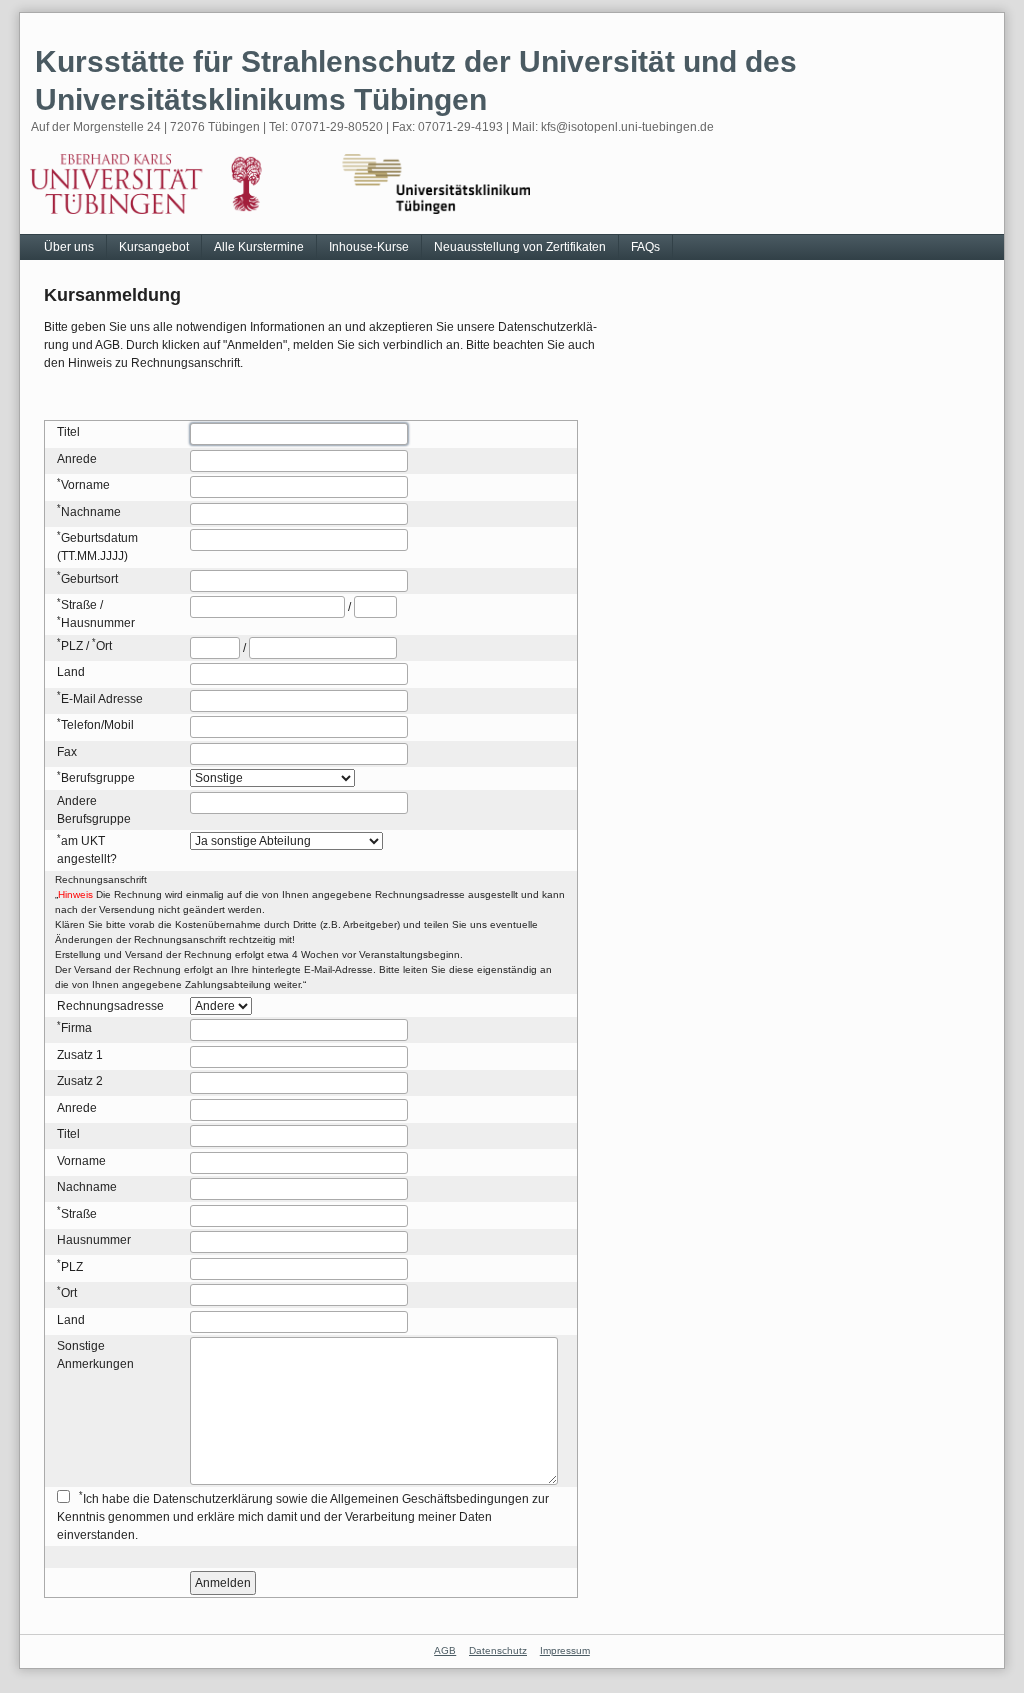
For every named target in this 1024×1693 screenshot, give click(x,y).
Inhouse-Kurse (369, 247)
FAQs (645, 247)
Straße (79, 605)
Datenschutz (498, 1650)
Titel (68, 432)
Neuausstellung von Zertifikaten (520, 247)
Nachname (91, 512)
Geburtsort (89, 579)
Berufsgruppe (98, 778)
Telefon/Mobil (97, 725)
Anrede (77, 459)
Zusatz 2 (80, 1081)
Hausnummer (98, 623)
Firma (76, 1028)
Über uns (69, 247)
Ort (104, 646)
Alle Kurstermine (259, 247)
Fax (67, 752)
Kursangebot (154, 247)
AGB (445, 1650)
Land (71, 672)
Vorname (85, 485)
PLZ (72, 646)
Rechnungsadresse (110, 1006)
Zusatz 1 (80, 1055)
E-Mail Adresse (102, 699)
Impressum (565, 1650)
